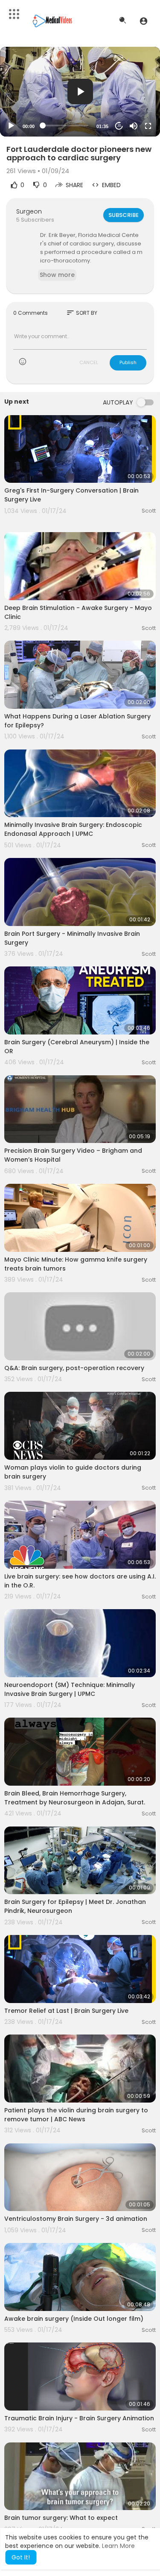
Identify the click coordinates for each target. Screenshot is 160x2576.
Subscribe (124, 215)
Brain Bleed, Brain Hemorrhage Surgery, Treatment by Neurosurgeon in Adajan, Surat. (75, 1798)
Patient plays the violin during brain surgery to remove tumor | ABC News (76, 2115)
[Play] (11, 126)
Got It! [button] (21, 2557)
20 (119, 126)
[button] (144, 21)
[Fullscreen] (148, 126)
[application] (80, 92)
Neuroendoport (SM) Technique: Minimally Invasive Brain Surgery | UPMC (70, 1689)
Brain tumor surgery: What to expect (61, 2518)
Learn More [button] (118, 2546)
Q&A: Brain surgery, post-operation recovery (74, 1368)
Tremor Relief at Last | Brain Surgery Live (66, 2011)
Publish (128, 362)
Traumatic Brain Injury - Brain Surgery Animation (79, 2418)
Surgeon (29, 211)
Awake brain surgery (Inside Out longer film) (74, 2319)
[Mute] (134, 126)
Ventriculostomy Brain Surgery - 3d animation (76, 2219)
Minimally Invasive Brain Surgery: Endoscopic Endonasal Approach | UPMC (73, 829)
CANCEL (89, 362)
